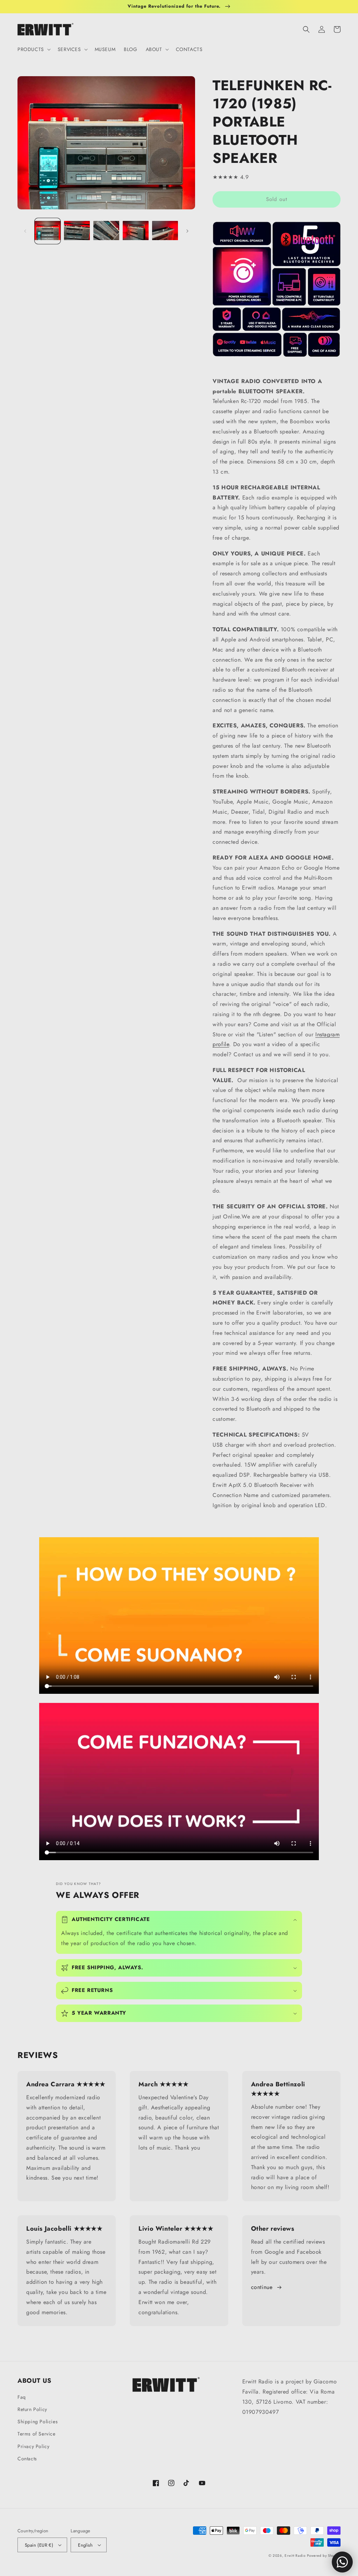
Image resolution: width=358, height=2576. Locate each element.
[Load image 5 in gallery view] (165, 231)
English (85, 2545)
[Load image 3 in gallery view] (106, 231)
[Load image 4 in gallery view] (136, 231)
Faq (22, 2397)
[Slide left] (25, 231)
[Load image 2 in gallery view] (77, 231)
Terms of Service (37, 2434)
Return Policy (32, 2409)
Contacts (27, 2459)
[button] (33, 49)
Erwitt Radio (295, 2556)
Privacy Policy (33, 2446)
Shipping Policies (38, 2422)
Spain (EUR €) (39, 2545)
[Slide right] (187, 231)
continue (262, 2287)
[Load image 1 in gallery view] (48, 231)
